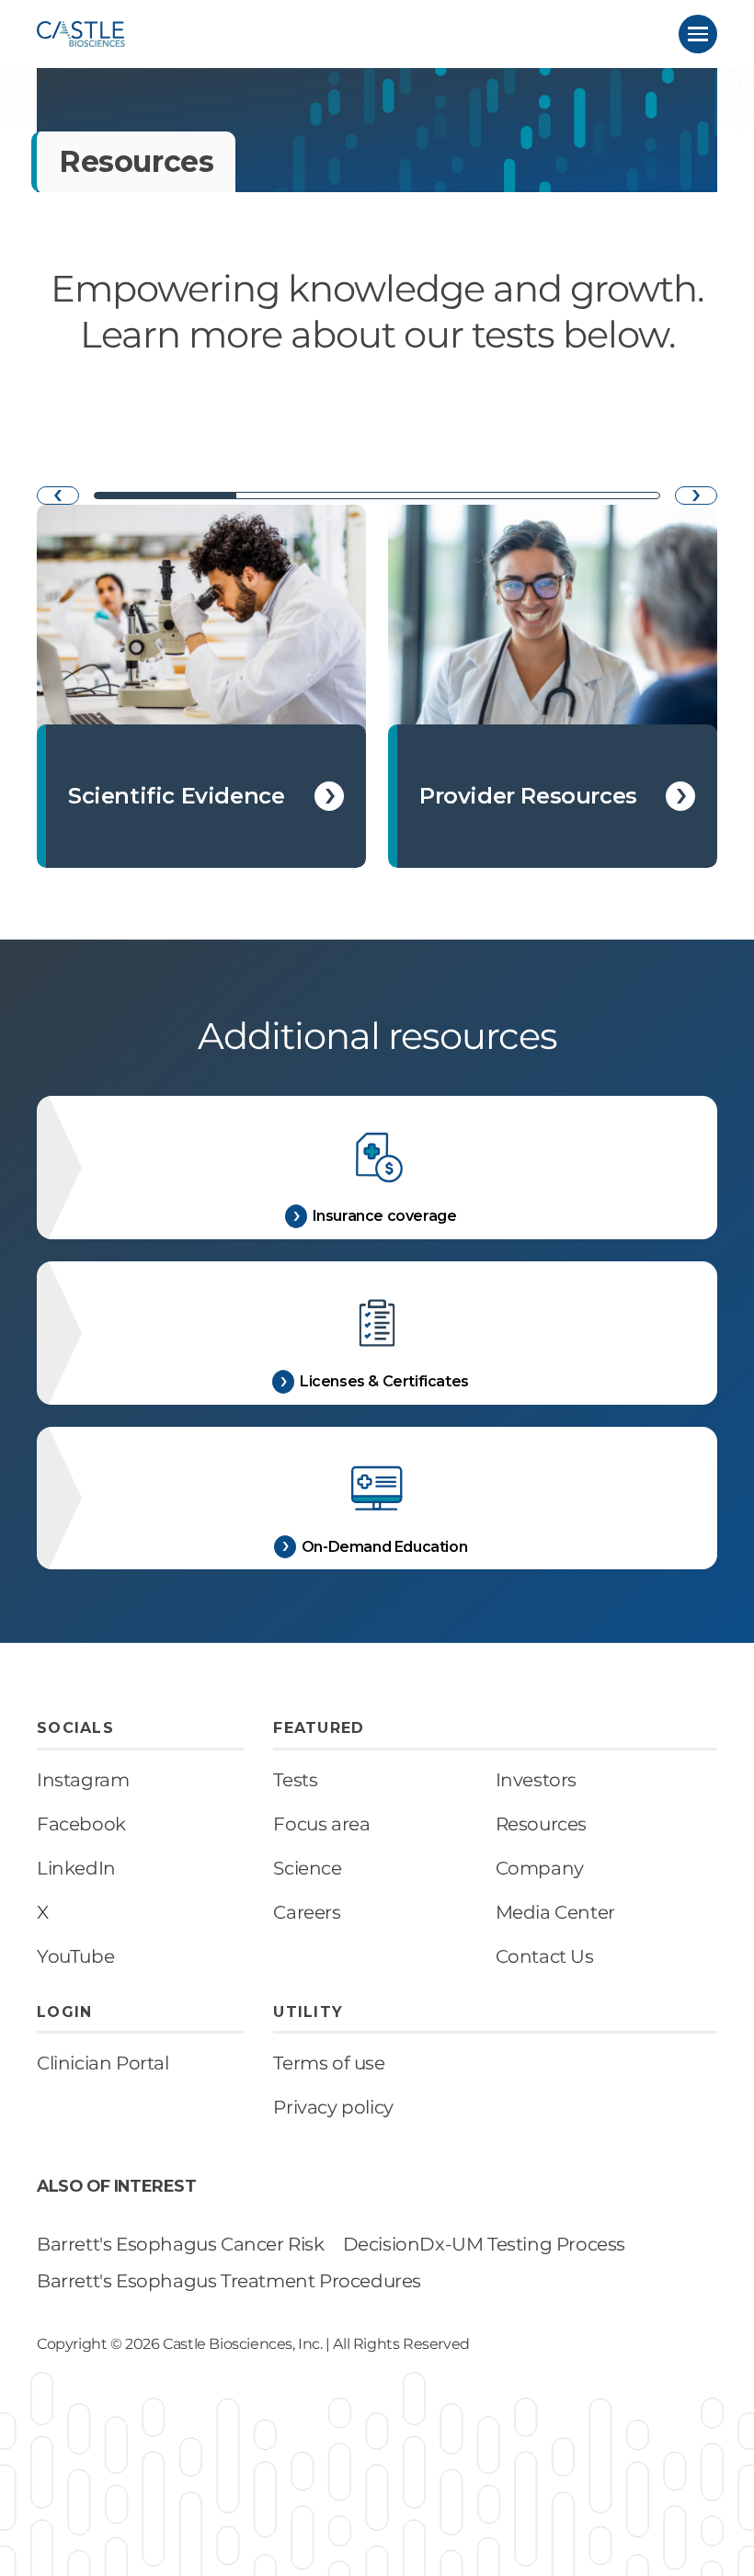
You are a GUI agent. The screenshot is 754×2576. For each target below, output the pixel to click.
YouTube (75, 1956)
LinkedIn (76, 1868)
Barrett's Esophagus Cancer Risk (181, 2244)
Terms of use (329, 2063)
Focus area (321, 1824)
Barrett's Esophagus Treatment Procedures (229, 2281)
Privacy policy (333, 2107)
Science (307, 1868)
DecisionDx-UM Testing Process (484, 2244)
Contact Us (545, 1956)
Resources (541, 1824)
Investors (536, 1780)
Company (540, 1868)
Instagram (83, 1780)
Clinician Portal (103, 2063)
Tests (295, 1780)
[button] (698, 34)
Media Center (555, 1912)
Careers (307, 1912)
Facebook (81, 1824)
